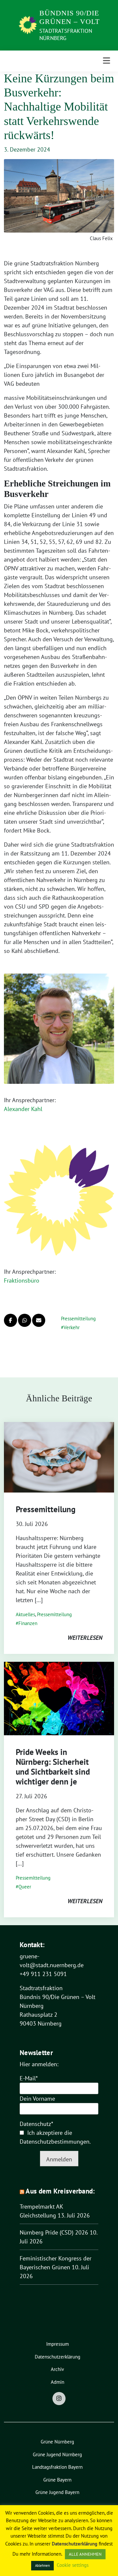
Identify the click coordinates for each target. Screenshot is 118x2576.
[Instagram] (59, 2399)
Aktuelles (25, 1614)
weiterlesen (85, 1638)
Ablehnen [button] (42, 2566)
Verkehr (72, 1327)
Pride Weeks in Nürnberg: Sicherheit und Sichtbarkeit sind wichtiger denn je (53, 1767)
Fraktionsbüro (22, 1280)
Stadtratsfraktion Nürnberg (66, 34)
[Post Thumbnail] (59, 1457)
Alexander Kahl (23, 1109)
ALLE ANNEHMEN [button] (85, 2554)
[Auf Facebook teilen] (10, 1320)
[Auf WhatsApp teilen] (25, 1320)
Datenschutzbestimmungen (55, 2142)
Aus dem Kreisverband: (60, 2191)
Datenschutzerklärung (75, 2544)
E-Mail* (29, 2078)
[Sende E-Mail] (39, 1320)
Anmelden (59, 2159)
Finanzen (28, 1623)
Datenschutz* (36, 2124)
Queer (25, 1887)
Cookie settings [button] (73, 2565)
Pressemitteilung (78, 1319)
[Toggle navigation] (107, 61)
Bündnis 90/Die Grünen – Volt (69, 17)
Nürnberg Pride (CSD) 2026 (54, 2232)
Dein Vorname (37, 2099)
